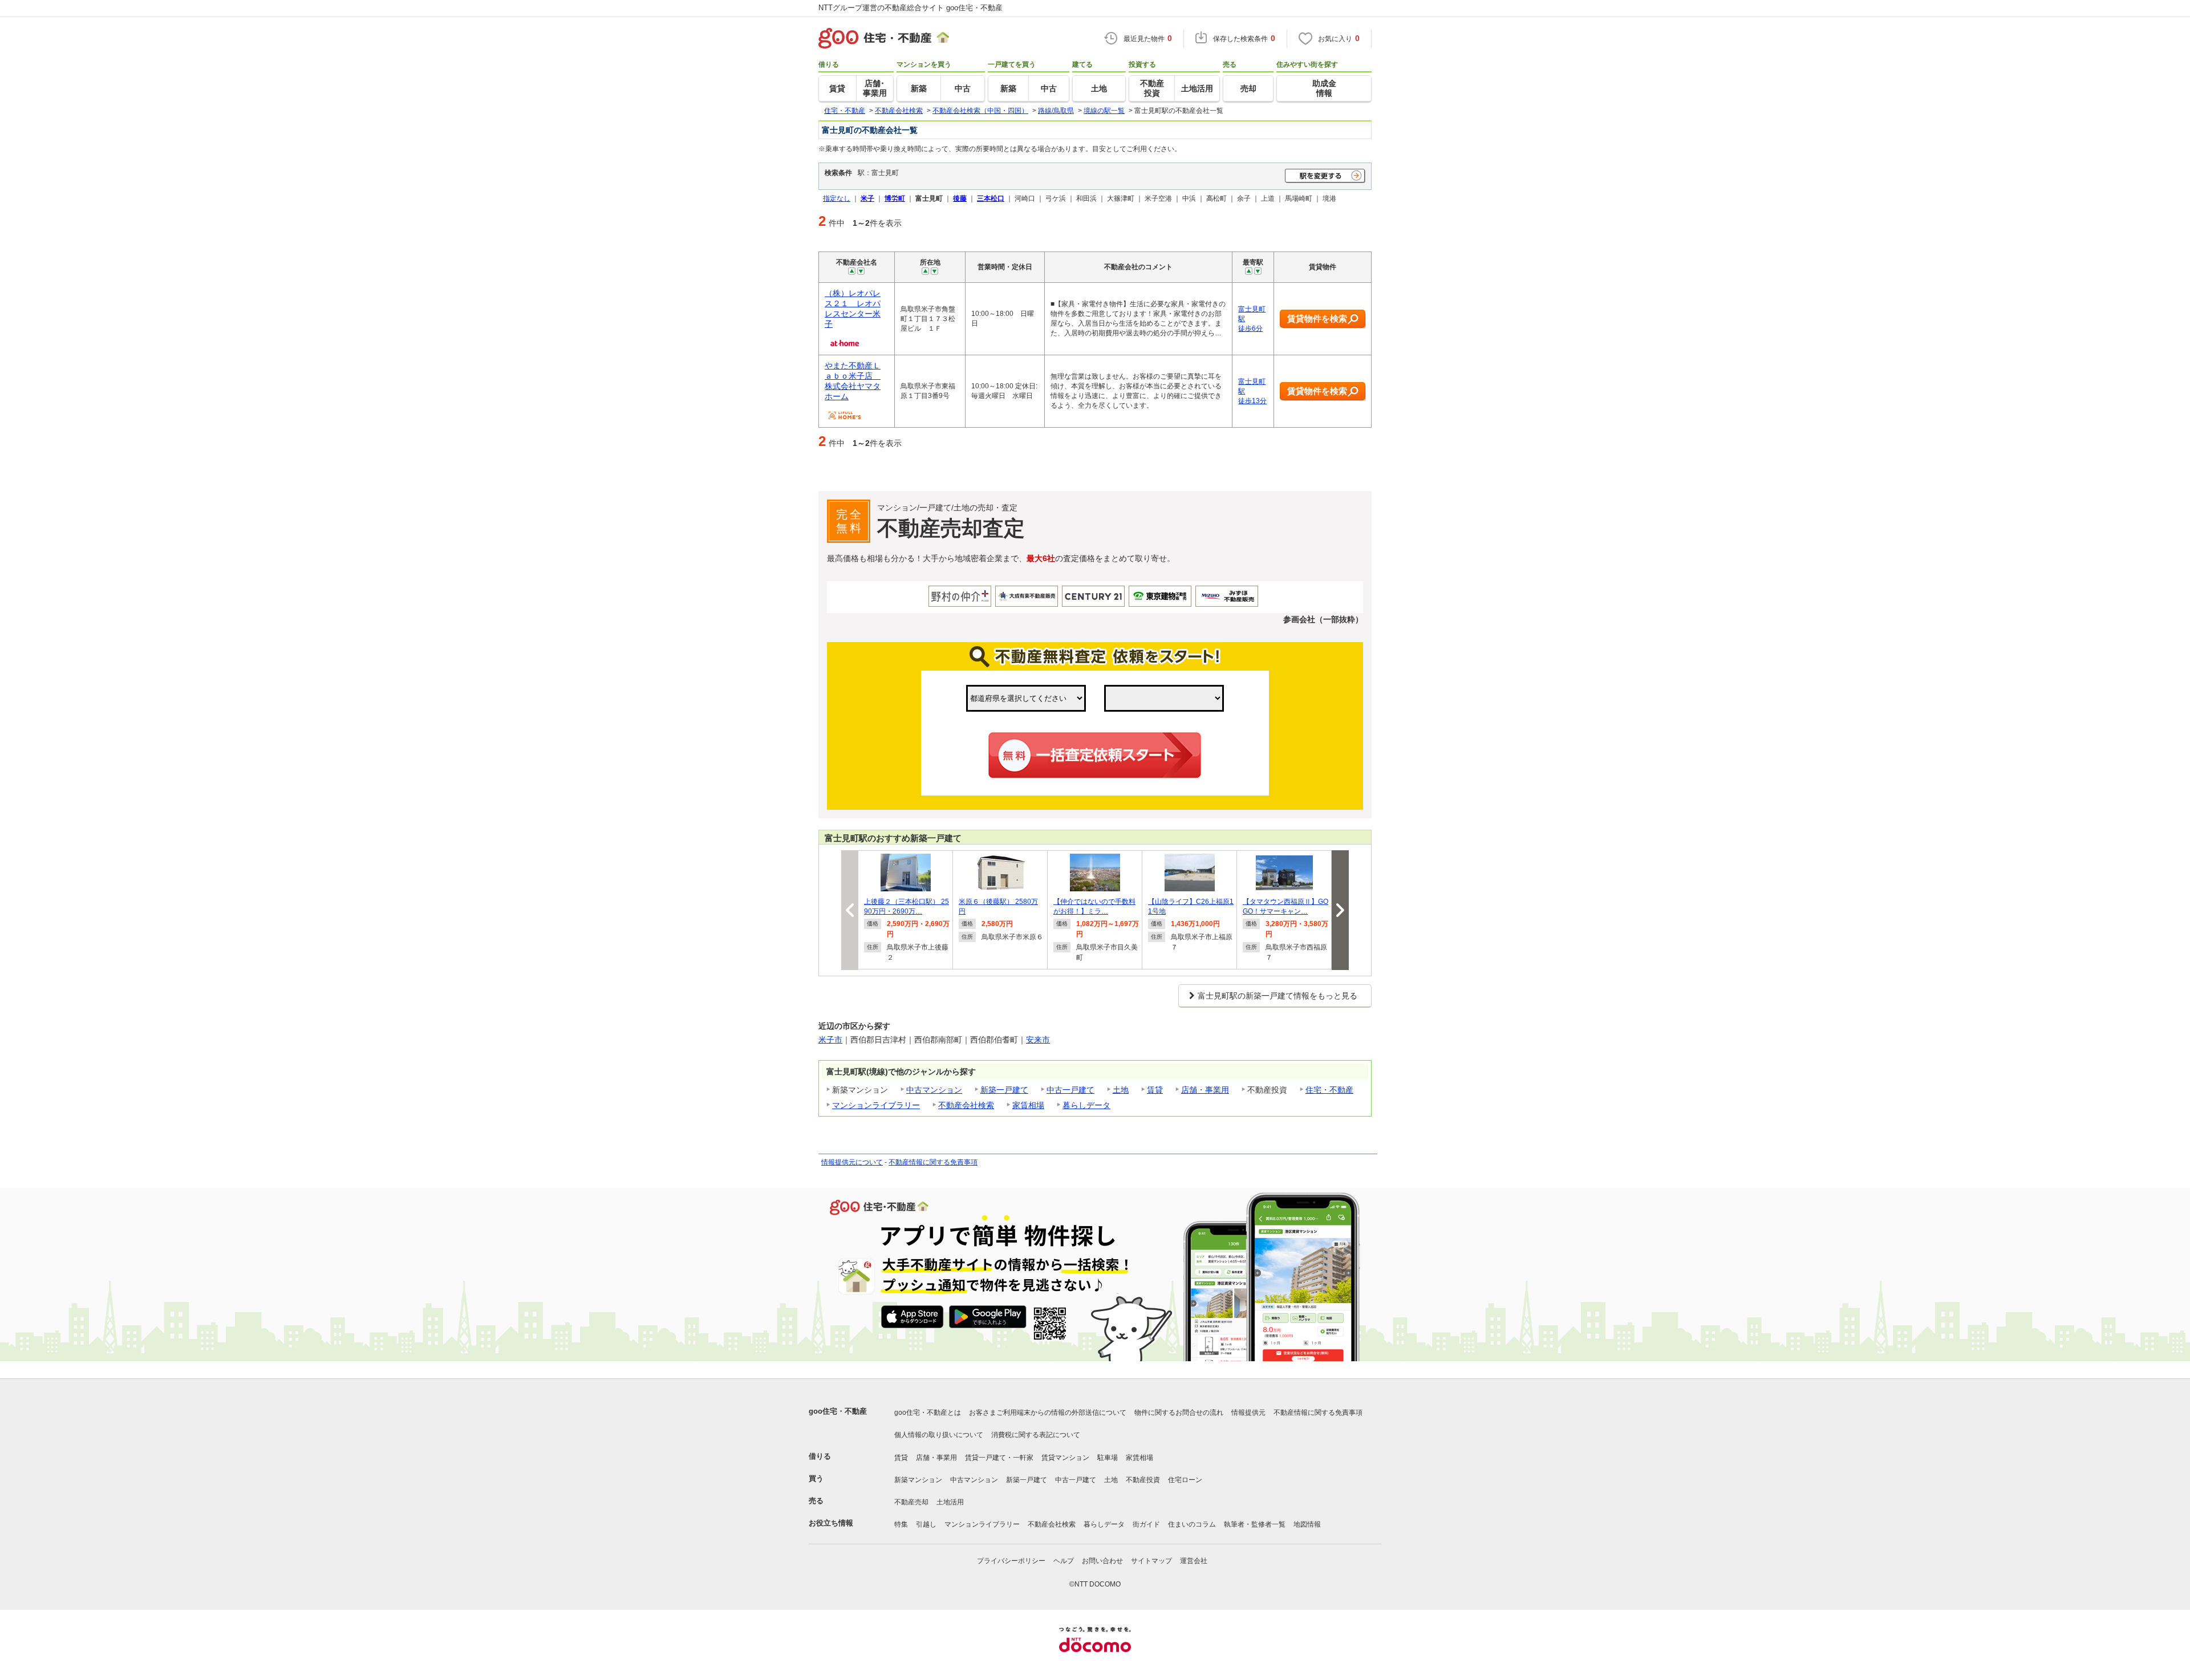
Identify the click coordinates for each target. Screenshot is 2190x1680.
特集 (901, 1524)
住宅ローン (1185, 1480)
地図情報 (1307, 1524)
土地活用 (950, 1502)
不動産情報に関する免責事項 (933, 1162)
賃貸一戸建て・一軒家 (999, 1458)
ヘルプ (1064, 1561)
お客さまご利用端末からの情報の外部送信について (1048, 1413)
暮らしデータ (1086, 1105)
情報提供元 (1248, 1413)
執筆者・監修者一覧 (1255, 1524)
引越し (926, 1524)
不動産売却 (911, 1502)
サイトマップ (1151, 1561)
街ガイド (1146, 1524)
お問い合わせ (1102, 1561)
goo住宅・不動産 (838, 1411)
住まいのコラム (1192, 1524)
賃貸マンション (1065, 1458)
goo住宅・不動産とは (928, 1413)
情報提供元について (852, 1162)
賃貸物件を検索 (1317, 318)
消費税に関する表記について (1036, 1435)
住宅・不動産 (1329, 1090)
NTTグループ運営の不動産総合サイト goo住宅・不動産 (911, 8)
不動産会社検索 (966, 1105)
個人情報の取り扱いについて (939, 1435)
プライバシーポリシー (1011, 1561)
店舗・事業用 (1205, 1090)
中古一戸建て (1070, 1090)
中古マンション (934, 1090)
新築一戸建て (1004, 1090)
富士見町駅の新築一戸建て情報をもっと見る (1277, 996)
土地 (1121, 1090)
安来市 (1038, 1040)
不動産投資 (1143, 1480)
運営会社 (1194, 1561)
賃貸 (1155, 1090)
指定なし (837, 198)
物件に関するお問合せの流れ (1179, 1413)
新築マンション (918, 1480)
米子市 (830, 1040)
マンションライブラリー (876, 1105)
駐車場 (1108, 1458)
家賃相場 (1028, 1105)
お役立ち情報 (831, 1523)
